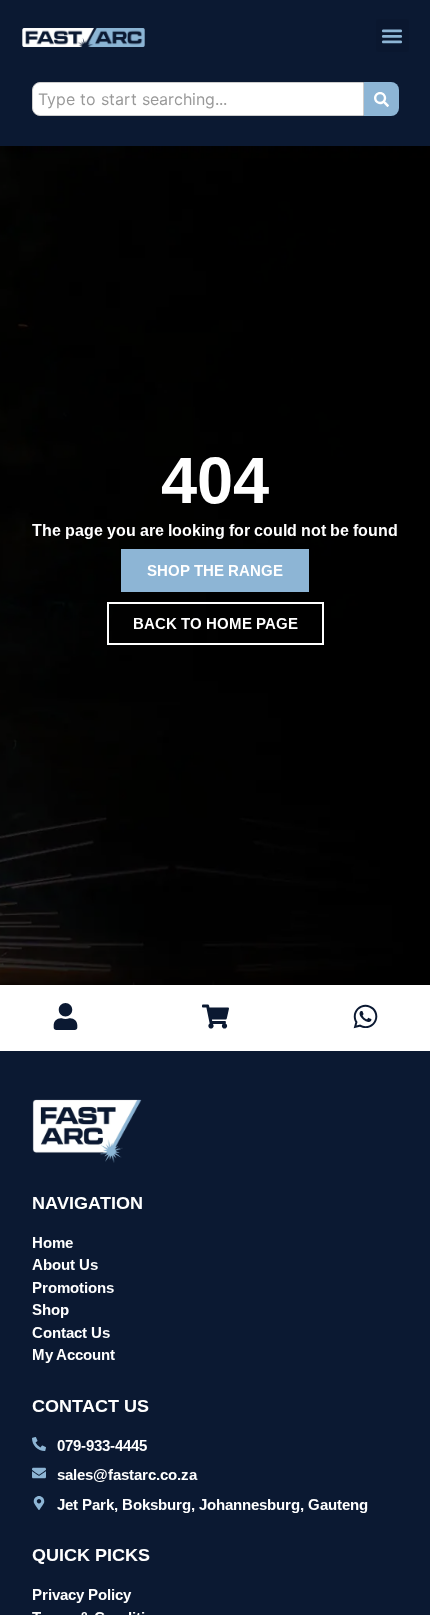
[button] (392, 35)
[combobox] (198, 99)
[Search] (381, 99)
